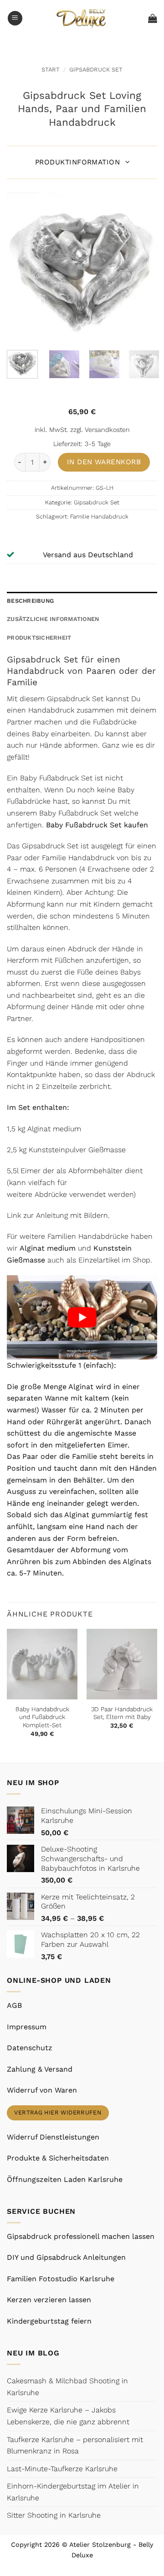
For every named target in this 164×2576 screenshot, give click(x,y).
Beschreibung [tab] (30, 601)
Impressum (27, 2027)
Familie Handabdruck (99, 516)
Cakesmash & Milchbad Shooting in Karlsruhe (67, 2387)
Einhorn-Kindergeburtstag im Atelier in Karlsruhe (73, 2492)
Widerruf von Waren (42, 2090)
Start (51, 69)
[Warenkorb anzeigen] (153, 18)
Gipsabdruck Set (96, 69)
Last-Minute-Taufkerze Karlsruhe (62, 2469)
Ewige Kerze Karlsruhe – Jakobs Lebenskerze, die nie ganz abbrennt (68, 2416)
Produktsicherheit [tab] (39, 638)
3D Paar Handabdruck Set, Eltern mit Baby (122, 1713)
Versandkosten (107, 430)
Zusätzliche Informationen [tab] (53, 619)
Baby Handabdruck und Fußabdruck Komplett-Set (42, 1717)
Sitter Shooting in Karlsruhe (54, 2515)
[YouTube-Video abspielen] (82, 1318)
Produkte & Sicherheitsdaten (58, 2158)
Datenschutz (30, 2048)
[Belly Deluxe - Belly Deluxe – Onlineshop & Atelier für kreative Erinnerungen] (82, 18)
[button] (15, 18)
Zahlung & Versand (40, 2069)
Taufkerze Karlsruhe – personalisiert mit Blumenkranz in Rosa (75, 2445)
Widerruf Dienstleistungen (53, 2137)
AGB (14, 2005)
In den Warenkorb (104, 462)
